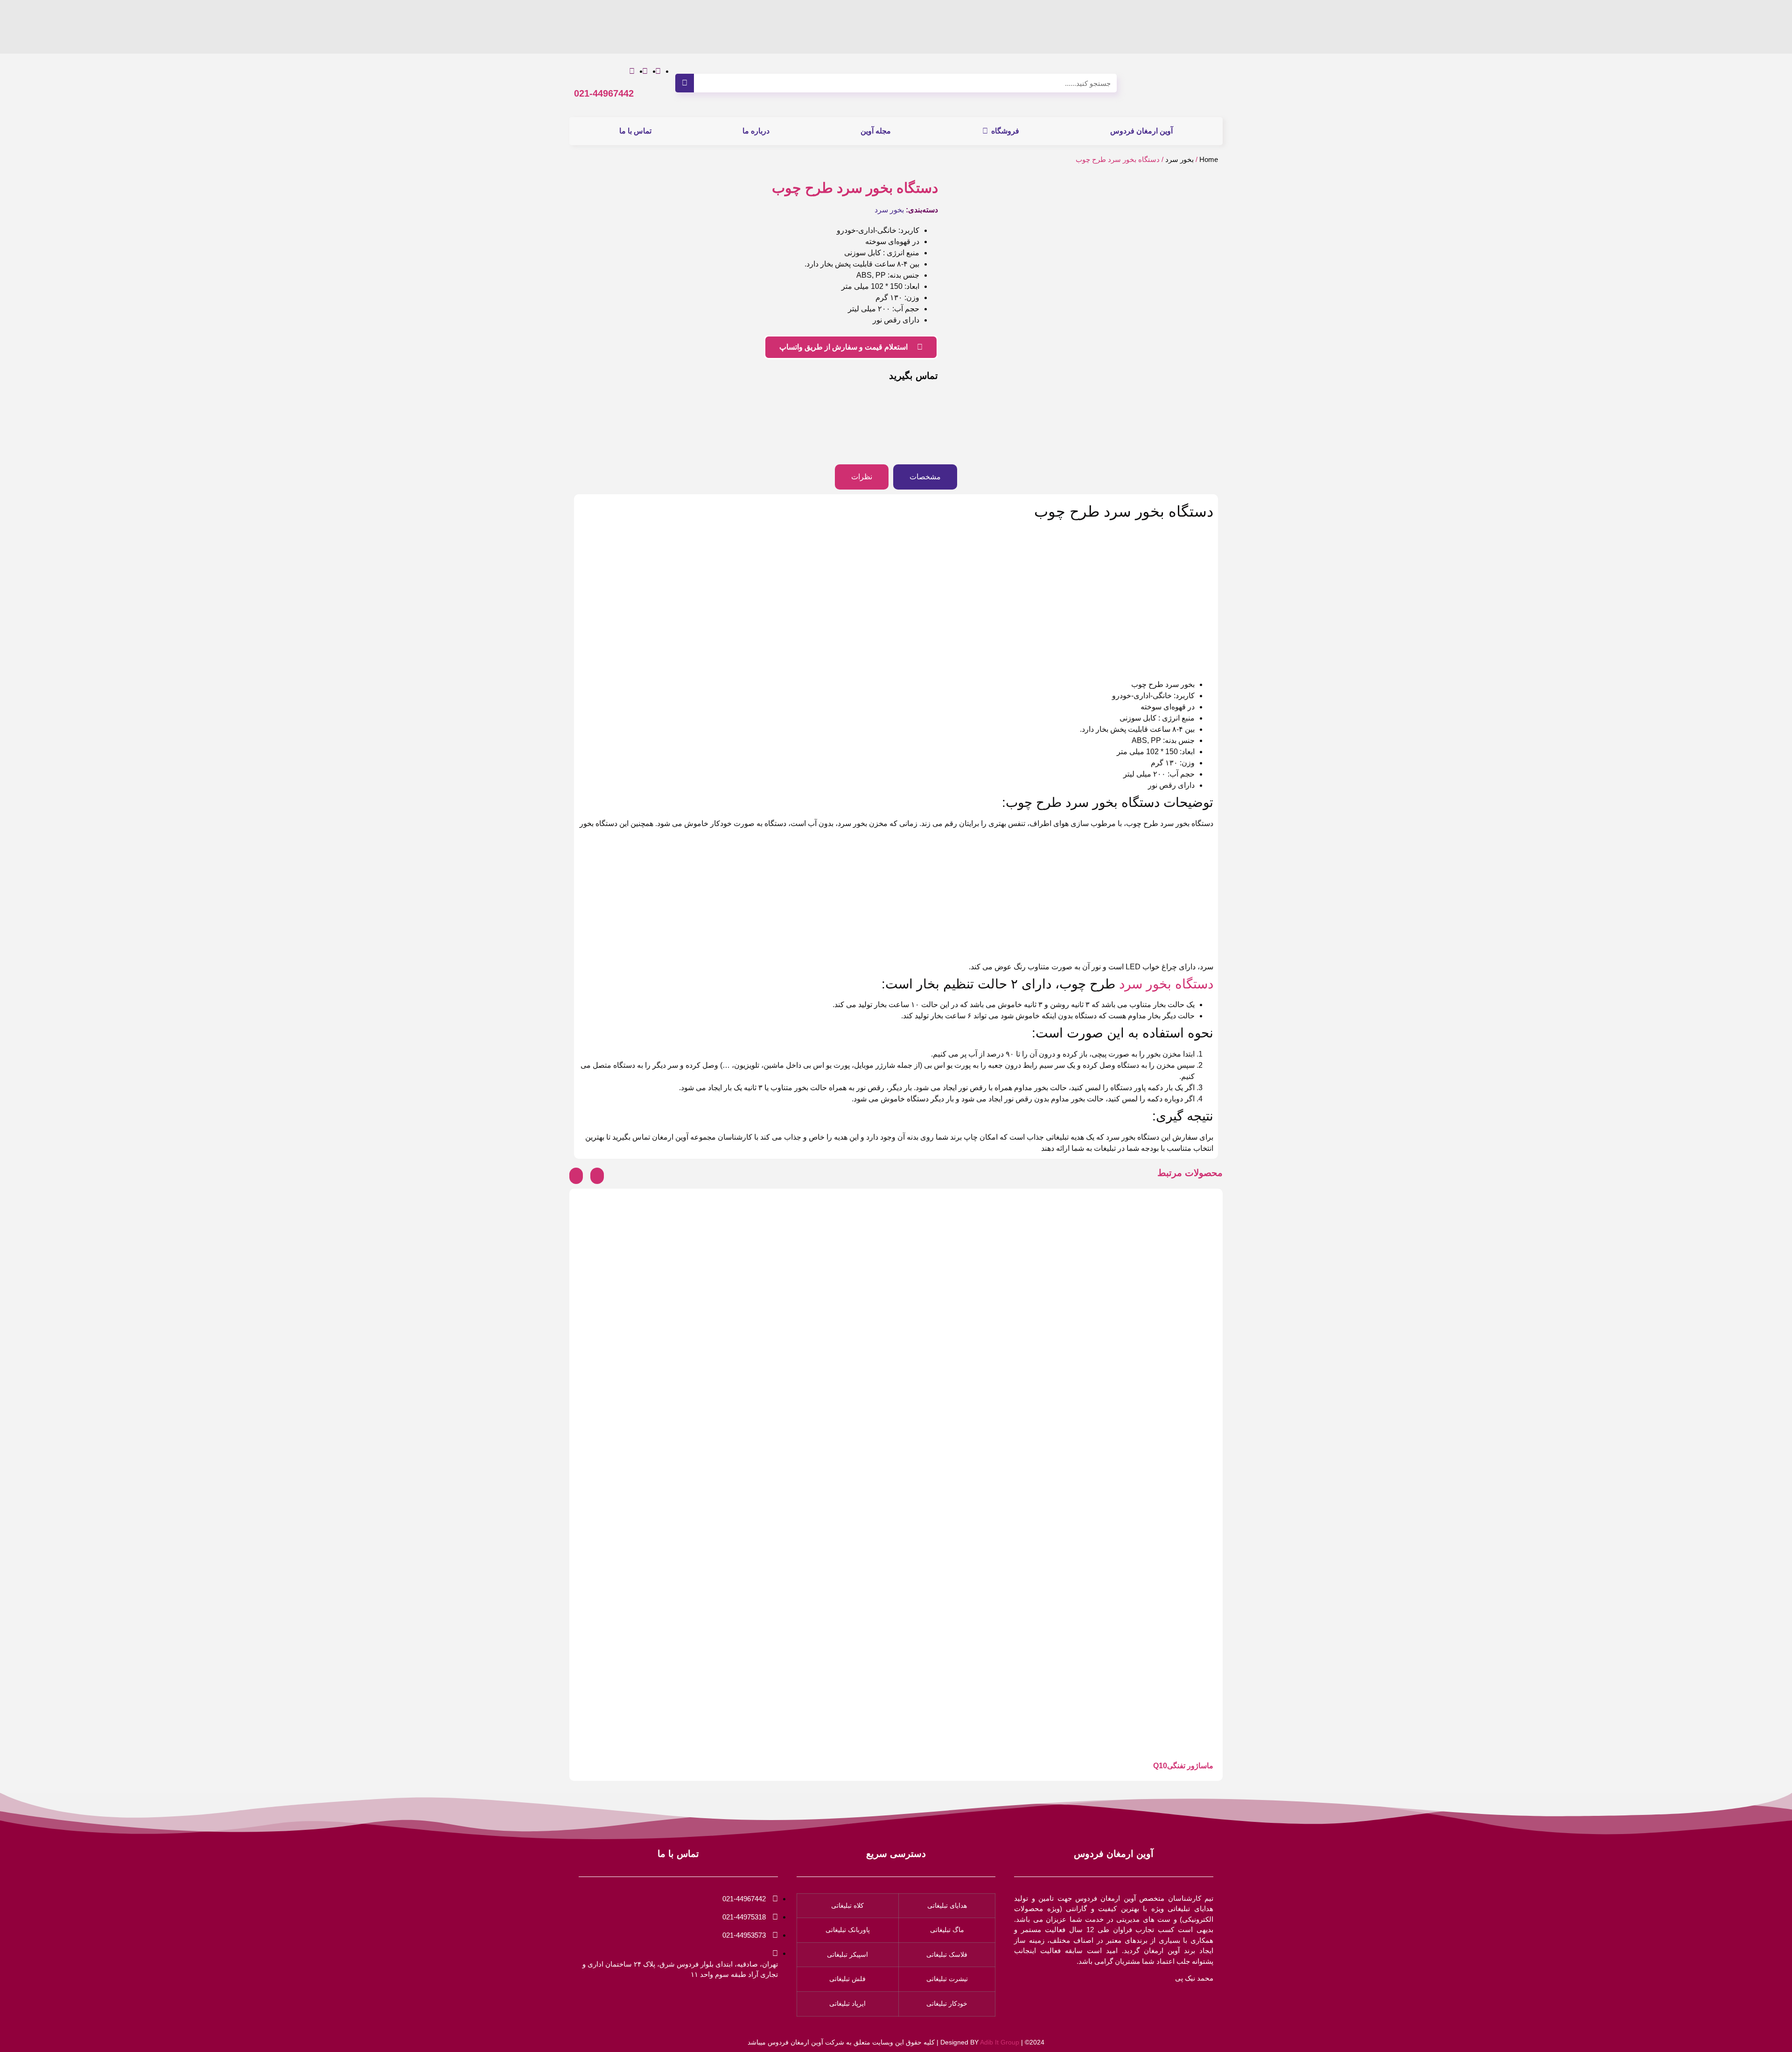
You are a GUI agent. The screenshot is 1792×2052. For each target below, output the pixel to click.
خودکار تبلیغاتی (947, 2003)
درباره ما (756, 131)
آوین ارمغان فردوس (1141, 131)
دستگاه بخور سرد (1166, 984)
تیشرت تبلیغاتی (947, 1979)
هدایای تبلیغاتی (947, 1905)
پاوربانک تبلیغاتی (848, 1930)
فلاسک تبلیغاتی (947, 1954)
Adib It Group (1000, 2042)
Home (1209, 160)
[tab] (925, 477)
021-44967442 (604, 93)
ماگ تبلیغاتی (947, 1930)
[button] (576, 1176)
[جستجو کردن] (685, 83)
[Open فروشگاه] (985, 131)
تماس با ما (635, 131)
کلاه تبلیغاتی (847, 1905)
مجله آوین (876, 131)
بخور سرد (1179, 160)
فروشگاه (1005, 131)
